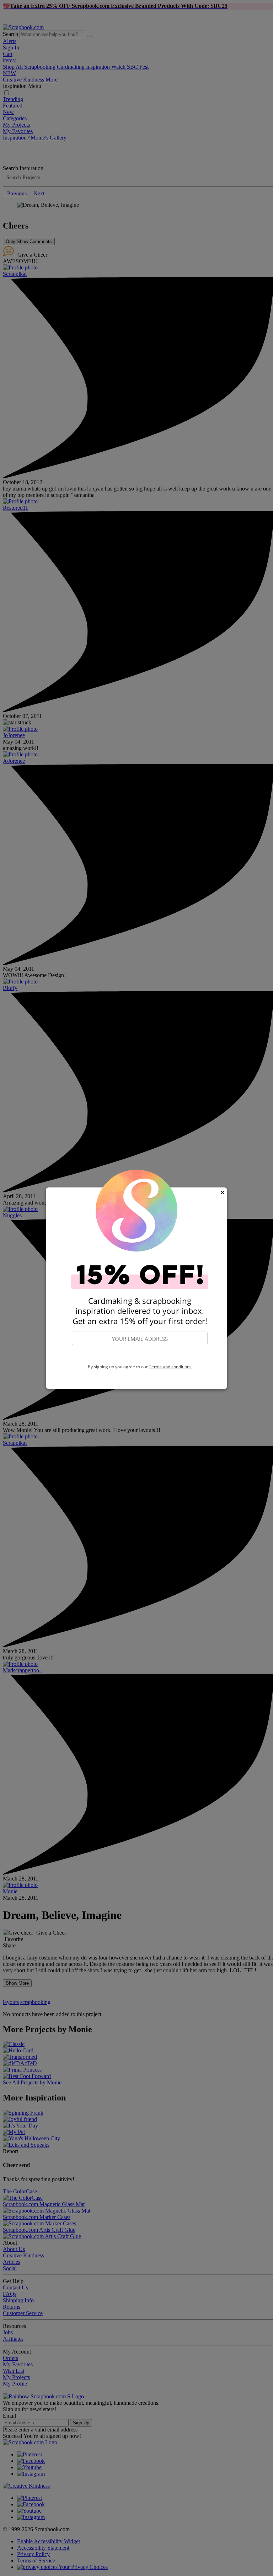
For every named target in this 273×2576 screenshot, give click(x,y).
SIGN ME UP (140, 1355)
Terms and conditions (170, 1367)
